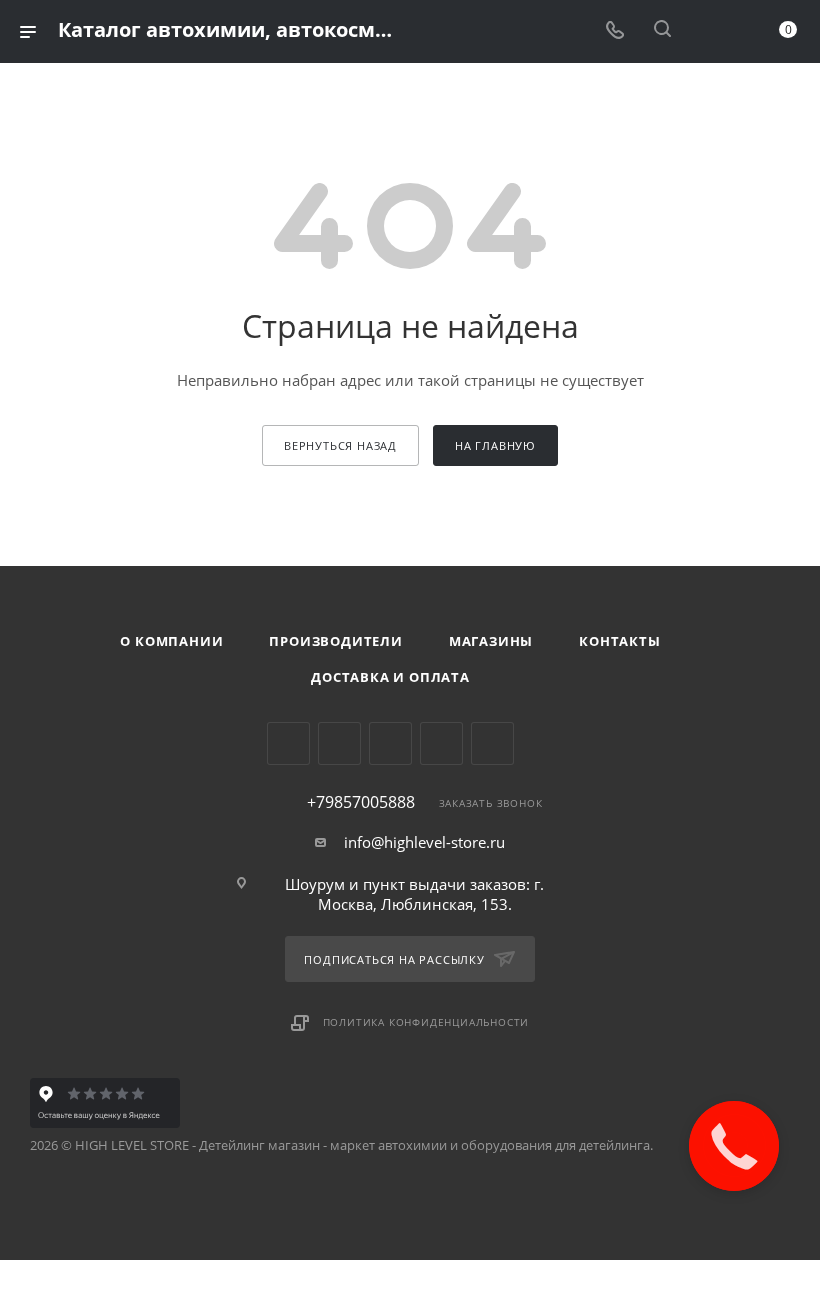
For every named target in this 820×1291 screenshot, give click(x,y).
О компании (171, 641)
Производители (335, 641)
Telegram (339, 743)
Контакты (619, 641)
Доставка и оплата (390, 677)
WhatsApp (441, 743)
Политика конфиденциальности (426, 1022)
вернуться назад (340, 445)
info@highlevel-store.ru (424, 842)
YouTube (390, 743)
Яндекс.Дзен (492, 743)
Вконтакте (288, 743)
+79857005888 (361, 802)
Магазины (491, 641)
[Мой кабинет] (710, 31)
